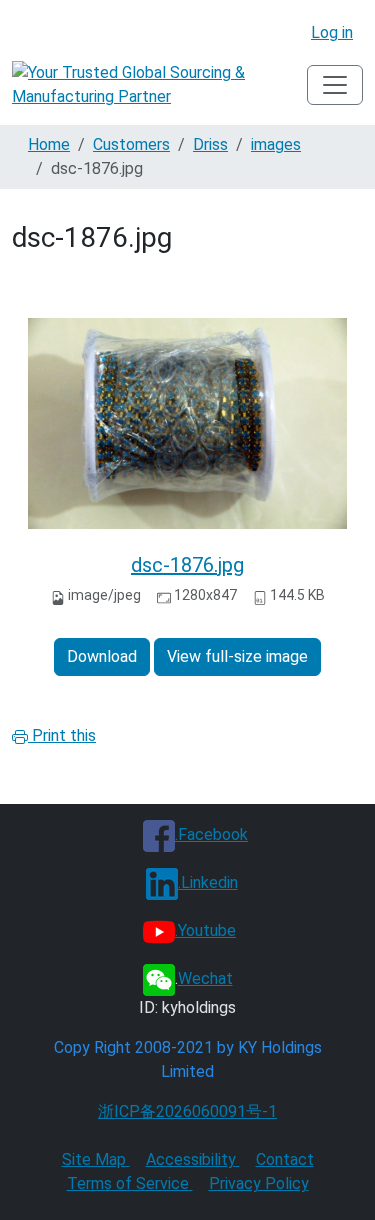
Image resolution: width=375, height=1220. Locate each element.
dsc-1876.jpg (187, 565)
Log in (332, 32)
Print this (62, 735)
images (276, 144)
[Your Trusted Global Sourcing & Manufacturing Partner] (159, 85)
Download (102, 656)
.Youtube (205, 930)
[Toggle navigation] (335, 85)
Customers (131, 144)
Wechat (205, 978)
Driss (210, 144)
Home (49, 144)
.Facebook (211, 834)
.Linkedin (208, 882)
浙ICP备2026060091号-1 (187, 1111)
